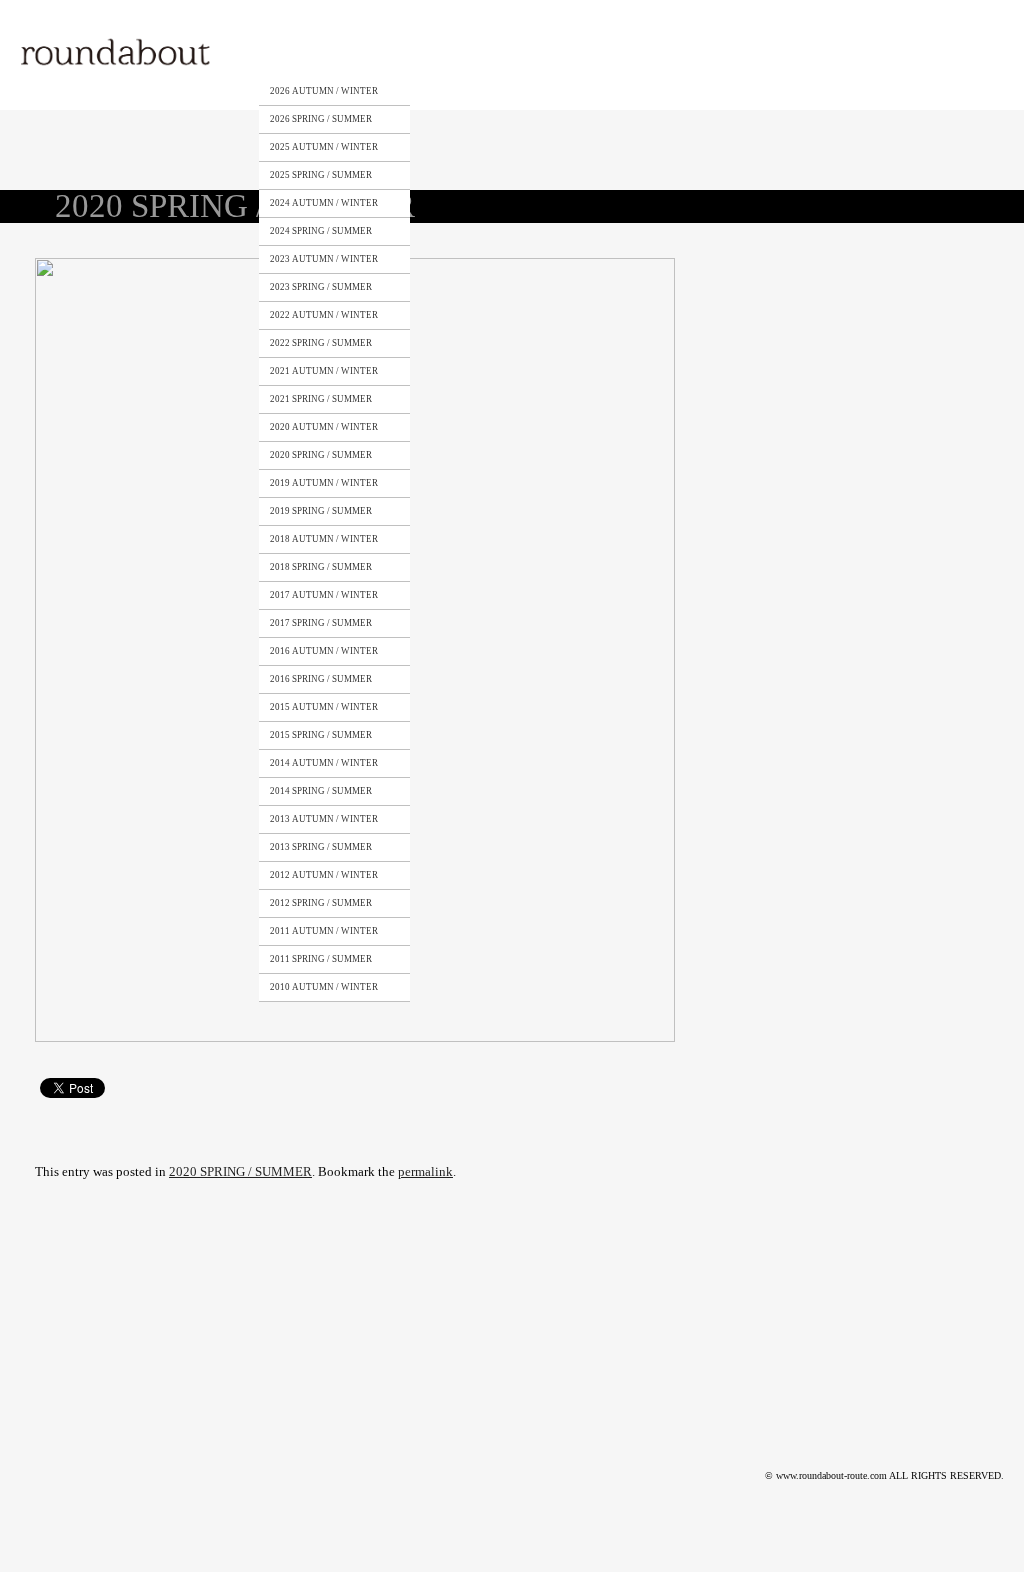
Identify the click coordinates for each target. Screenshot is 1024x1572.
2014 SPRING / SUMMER (321, 791)
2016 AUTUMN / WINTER (324, 651)
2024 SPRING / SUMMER (321, 231)
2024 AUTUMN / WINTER (324, 203)
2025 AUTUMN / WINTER (324, 147)
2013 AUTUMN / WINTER (324, 819)
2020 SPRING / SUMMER (321, 455)
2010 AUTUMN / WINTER (324, 987)
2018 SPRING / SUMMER (321, 567)
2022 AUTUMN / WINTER (324, 315)
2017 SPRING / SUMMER (321, 623)
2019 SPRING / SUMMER (321, 511)
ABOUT (424, 53)
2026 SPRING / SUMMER (321, 119)
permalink (425, 1171)
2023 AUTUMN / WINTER (324, 259)
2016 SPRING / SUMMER (321, 679)
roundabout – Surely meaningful (117, 54)
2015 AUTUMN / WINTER (324, 707)
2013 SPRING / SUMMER (321, 847)
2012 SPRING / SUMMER (321, 903)
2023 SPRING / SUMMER (321, 287)
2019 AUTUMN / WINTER (324, 483)
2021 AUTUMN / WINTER (324, 371)
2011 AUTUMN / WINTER (324, 931)
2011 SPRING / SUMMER (321, 959)
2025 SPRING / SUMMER (321, 175)
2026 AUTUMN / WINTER (324, 91)
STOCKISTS (512, 53)
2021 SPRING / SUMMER (321, 399)
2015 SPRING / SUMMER (321, 735)
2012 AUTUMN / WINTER (324, 875)
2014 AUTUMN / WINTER (324, 763)
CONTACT (608, 53)
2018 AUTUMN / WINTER (324, 539)
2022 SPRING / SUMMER (321, 343)
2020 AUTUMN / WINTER (324, 427)
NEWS (696, 53)
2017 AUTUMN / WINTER (324, 595)
